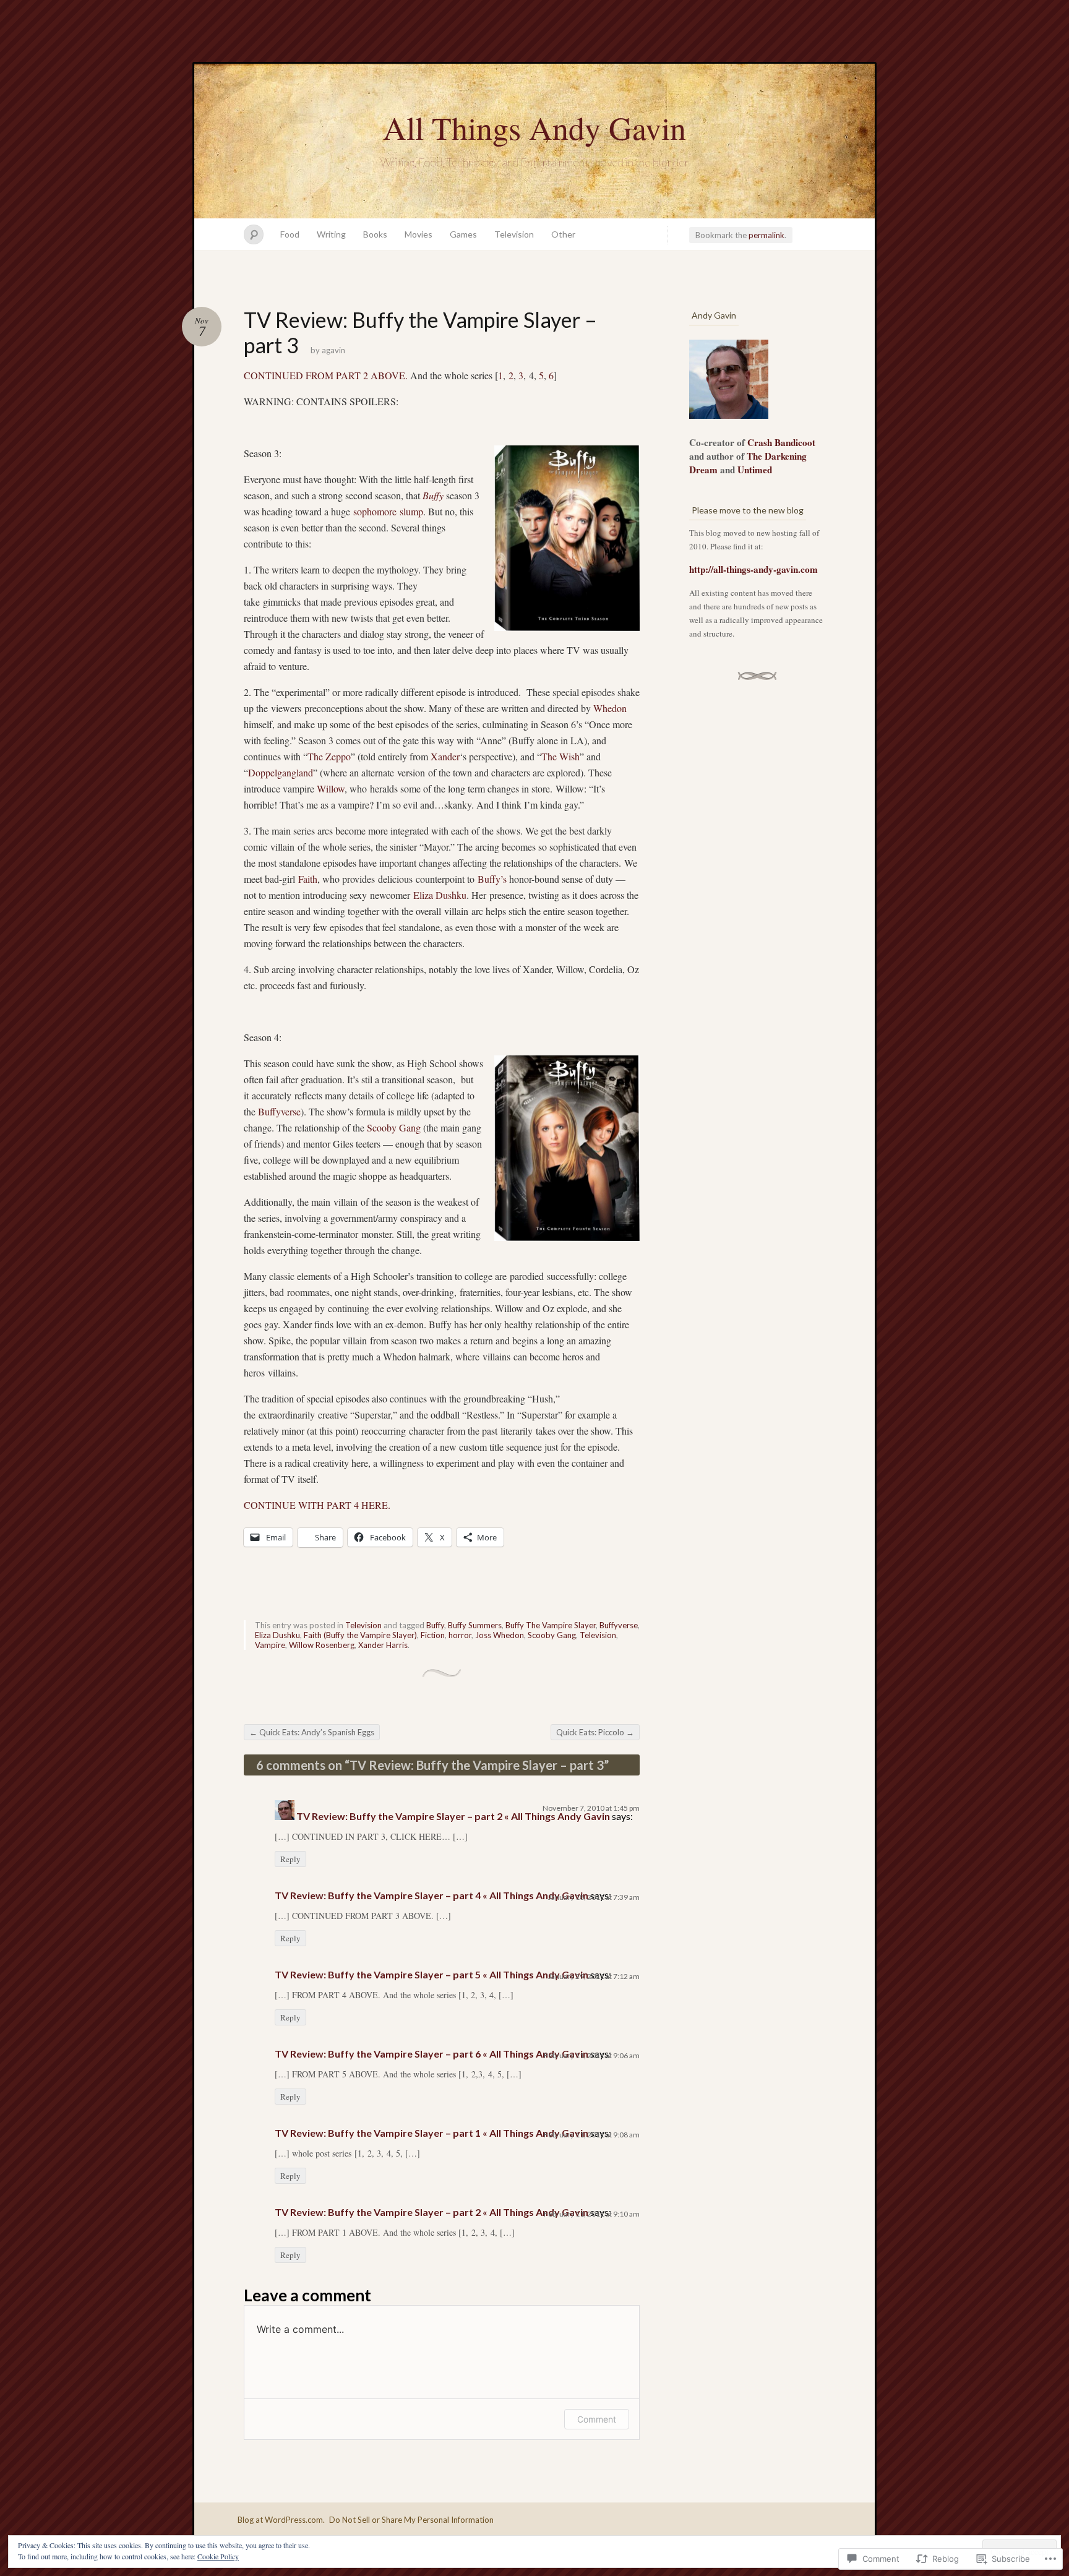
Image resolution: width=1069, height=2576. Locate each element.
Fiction (433, 1635)
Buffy (433, 495)
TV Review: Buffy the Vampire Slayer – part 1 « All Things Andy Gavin (431, 2133)
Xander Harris (383, 1645)
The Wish (560, 756)
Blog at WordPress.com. (281, 2520)
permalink (766, 235)
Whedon (610, 708)
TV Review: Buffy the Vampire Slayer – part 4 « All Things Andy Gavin (431, 1895)
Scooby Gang (394, 1127)
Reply (290, 1859)
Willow (331, 788)
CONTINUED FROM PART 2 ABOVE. (326, 375)
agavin (333, 350)
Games (463, 234)
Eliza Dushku (440, 895)
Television (514, 234)
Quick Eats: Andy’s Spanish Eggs (312, 1732)
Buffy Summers (475, 1625)
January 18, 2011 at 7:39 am (594, 1897)
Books (375, 234)
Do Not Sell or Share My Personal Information (411, 2520)
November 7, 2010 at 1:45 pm (591, 1808)
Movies (419, 234)
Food (290, 234)
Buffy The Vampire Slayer (551, 1625)
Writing (331, 234)
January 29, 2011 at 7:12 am (594, 1976)
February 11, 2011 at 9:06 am (592, 2055)
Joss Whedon (500, 1635)
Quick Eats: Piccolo (595, 1732)
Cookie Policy (218, 2556)
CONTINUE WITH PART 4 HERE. (317, 1505)
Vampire (270, 1645)
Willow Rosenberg (322, 1645)
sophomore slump (388, 511)
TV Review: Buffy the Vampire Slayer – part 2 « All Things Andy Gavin (453, 1816)
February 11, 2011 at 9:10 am (592, 2214)
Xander (445, 756)
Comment (597, 2419)
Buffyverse (279, 1111)
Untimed (755, 470)
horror (460, 1635)
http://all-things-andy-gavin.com (753, 569)
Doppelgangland (281, 772)
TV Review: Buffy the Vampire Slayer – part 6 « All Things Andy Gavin (431, 2054)
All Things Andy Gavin (534, 127)
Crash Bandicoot (781, 442)
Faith (308, 879)
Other (563, 234)
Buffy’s (492, 879)
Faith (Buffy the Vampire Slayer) (360, 1635)
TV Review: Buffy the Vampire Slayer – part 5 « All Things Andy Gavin (431, 1974)
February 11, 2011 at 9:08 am (592, 2135)
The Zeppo (329, 756)
